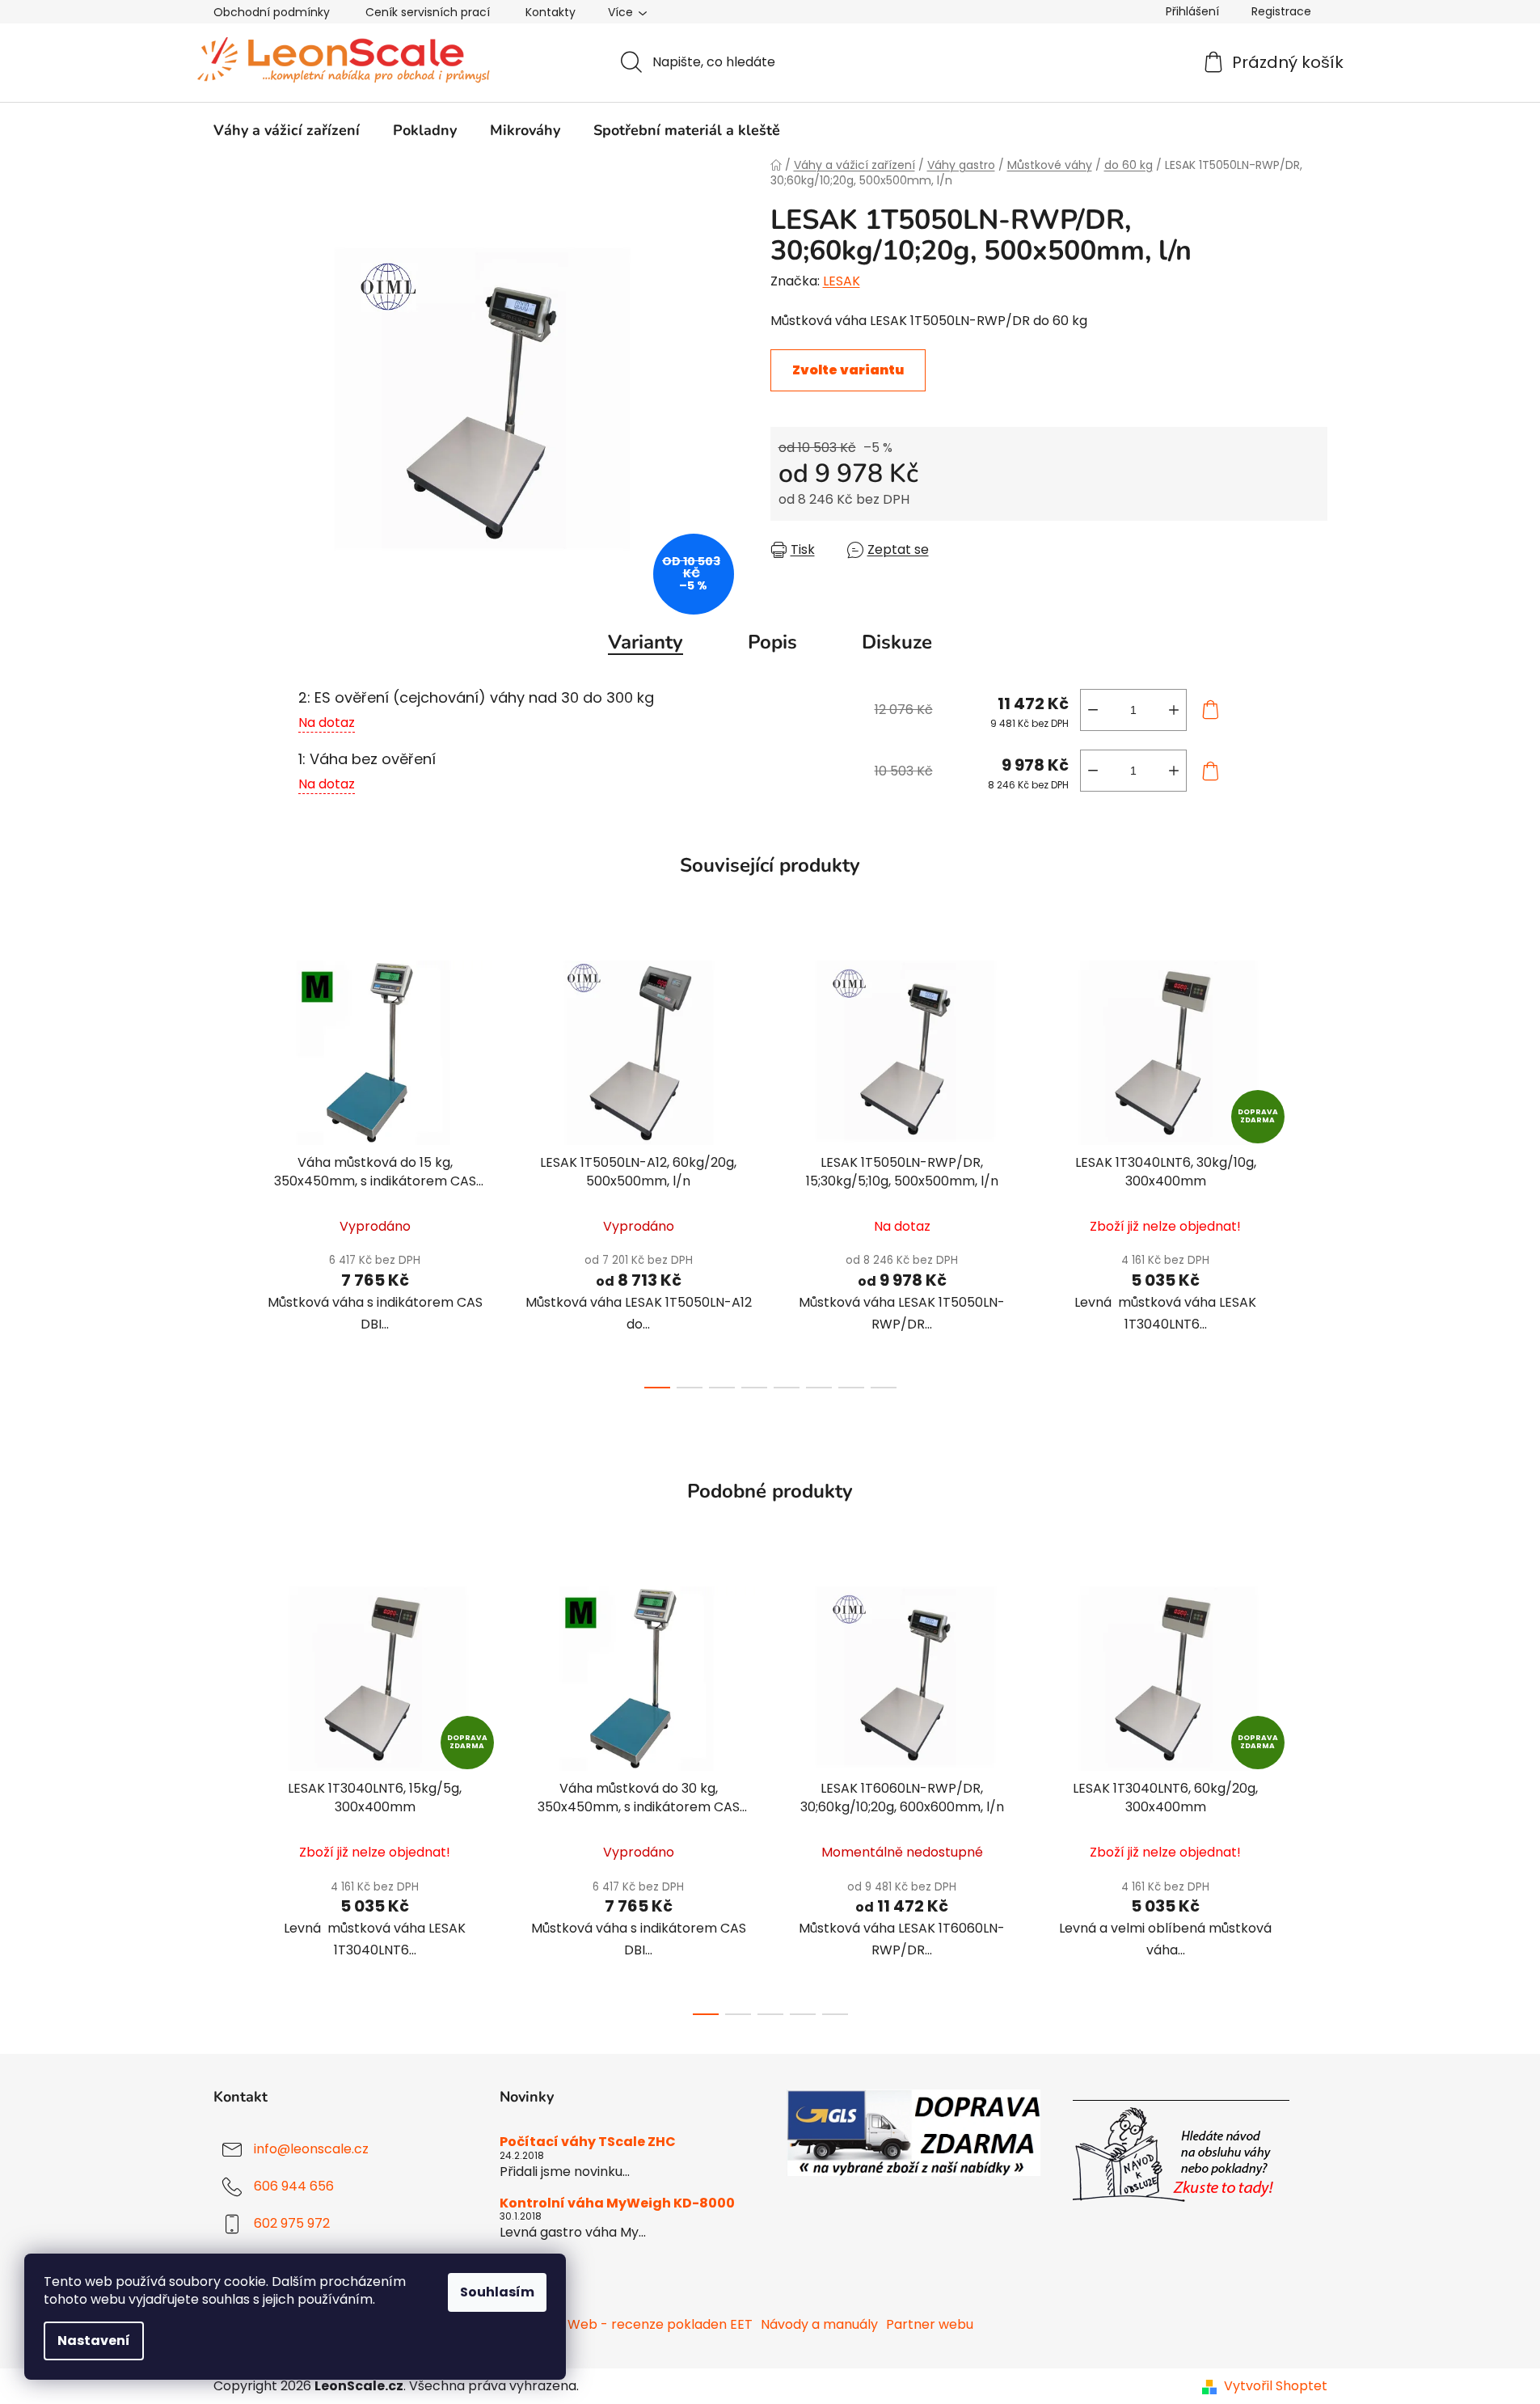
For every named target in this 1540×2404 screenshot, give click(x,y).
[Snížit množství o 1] (1093, 710)
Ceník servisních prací (428, 12)
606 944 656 (294, 2187)
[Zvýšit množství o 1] (1174, 710)
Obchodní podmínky (272, 12)
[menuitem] (287, 130)
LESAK (842, 281)
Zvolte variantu (848, 370)
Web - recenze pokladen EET (660, 2324)
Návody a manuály (819, 2324)
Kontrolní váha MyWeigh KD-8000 (617, 2203)
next (1314, 1170)
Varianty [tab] (646, 642)
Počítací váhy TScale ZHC (588, 2142)
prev (226, 1170)
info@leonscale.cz (311, 2150)
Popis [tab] (772, 642)
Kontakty (551, 12)
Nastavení (94, 2341)
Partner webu (930, 2324)
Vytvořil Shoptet (1276, 2386)
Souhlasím (497, 2292)
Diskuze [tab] (897, 642)
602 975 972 (292, 2224)
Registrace (1281, 11)
